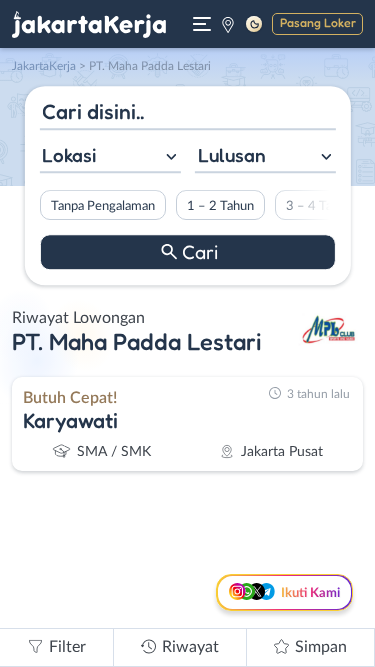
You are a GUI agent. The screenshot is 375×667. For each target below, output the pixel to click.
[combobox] (109, 157)
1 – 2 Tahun (219, 206)
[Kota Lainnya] (228, 24)
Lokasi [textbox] (69, 155)
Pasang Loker (318, 22)
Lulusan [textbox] (232, 155)
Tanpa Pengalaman (102, 206)
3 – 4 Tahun (318, 206)
